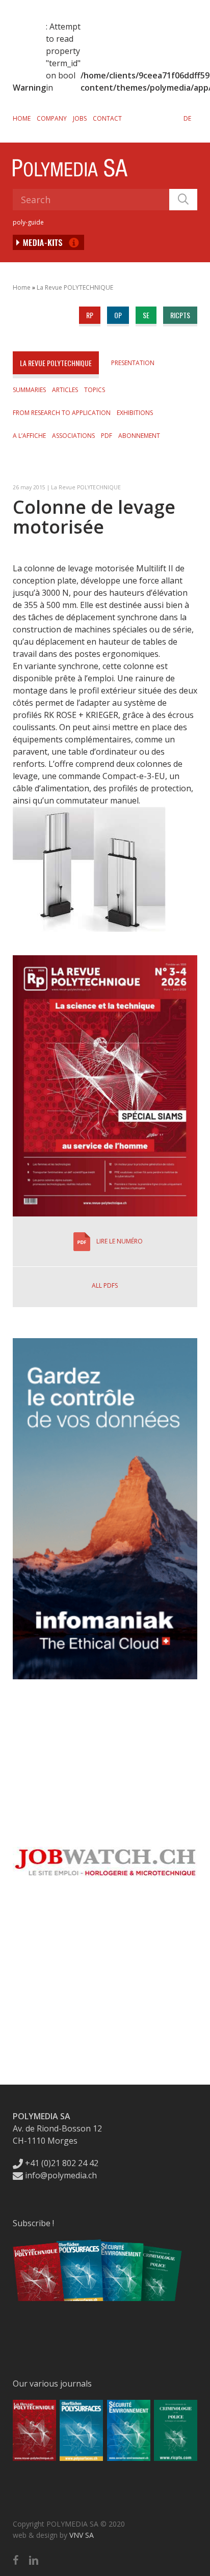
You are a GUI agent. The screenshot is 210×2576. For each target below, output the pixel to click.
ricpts (180, 315)
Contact (107, 118)
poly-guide (28, 222)
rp (90, 315)
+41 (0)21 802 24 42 (61, 2163)
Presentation (133, 363)
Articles (65, 390)
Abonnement (139, 436)
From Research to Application (62, 413)
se (146, 315)
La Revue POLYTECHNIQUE (75, 287)
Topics (95, 390)
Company (52, 118)
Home (22, 118)
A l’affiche (29, 436)
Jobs (80, 118)
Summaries (29, 390)
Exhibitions (135, 413)
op (118, 315)
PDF (107, 436)
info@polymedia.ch (61, 2175)
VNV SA (82, 2535)
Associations (73, 436)
